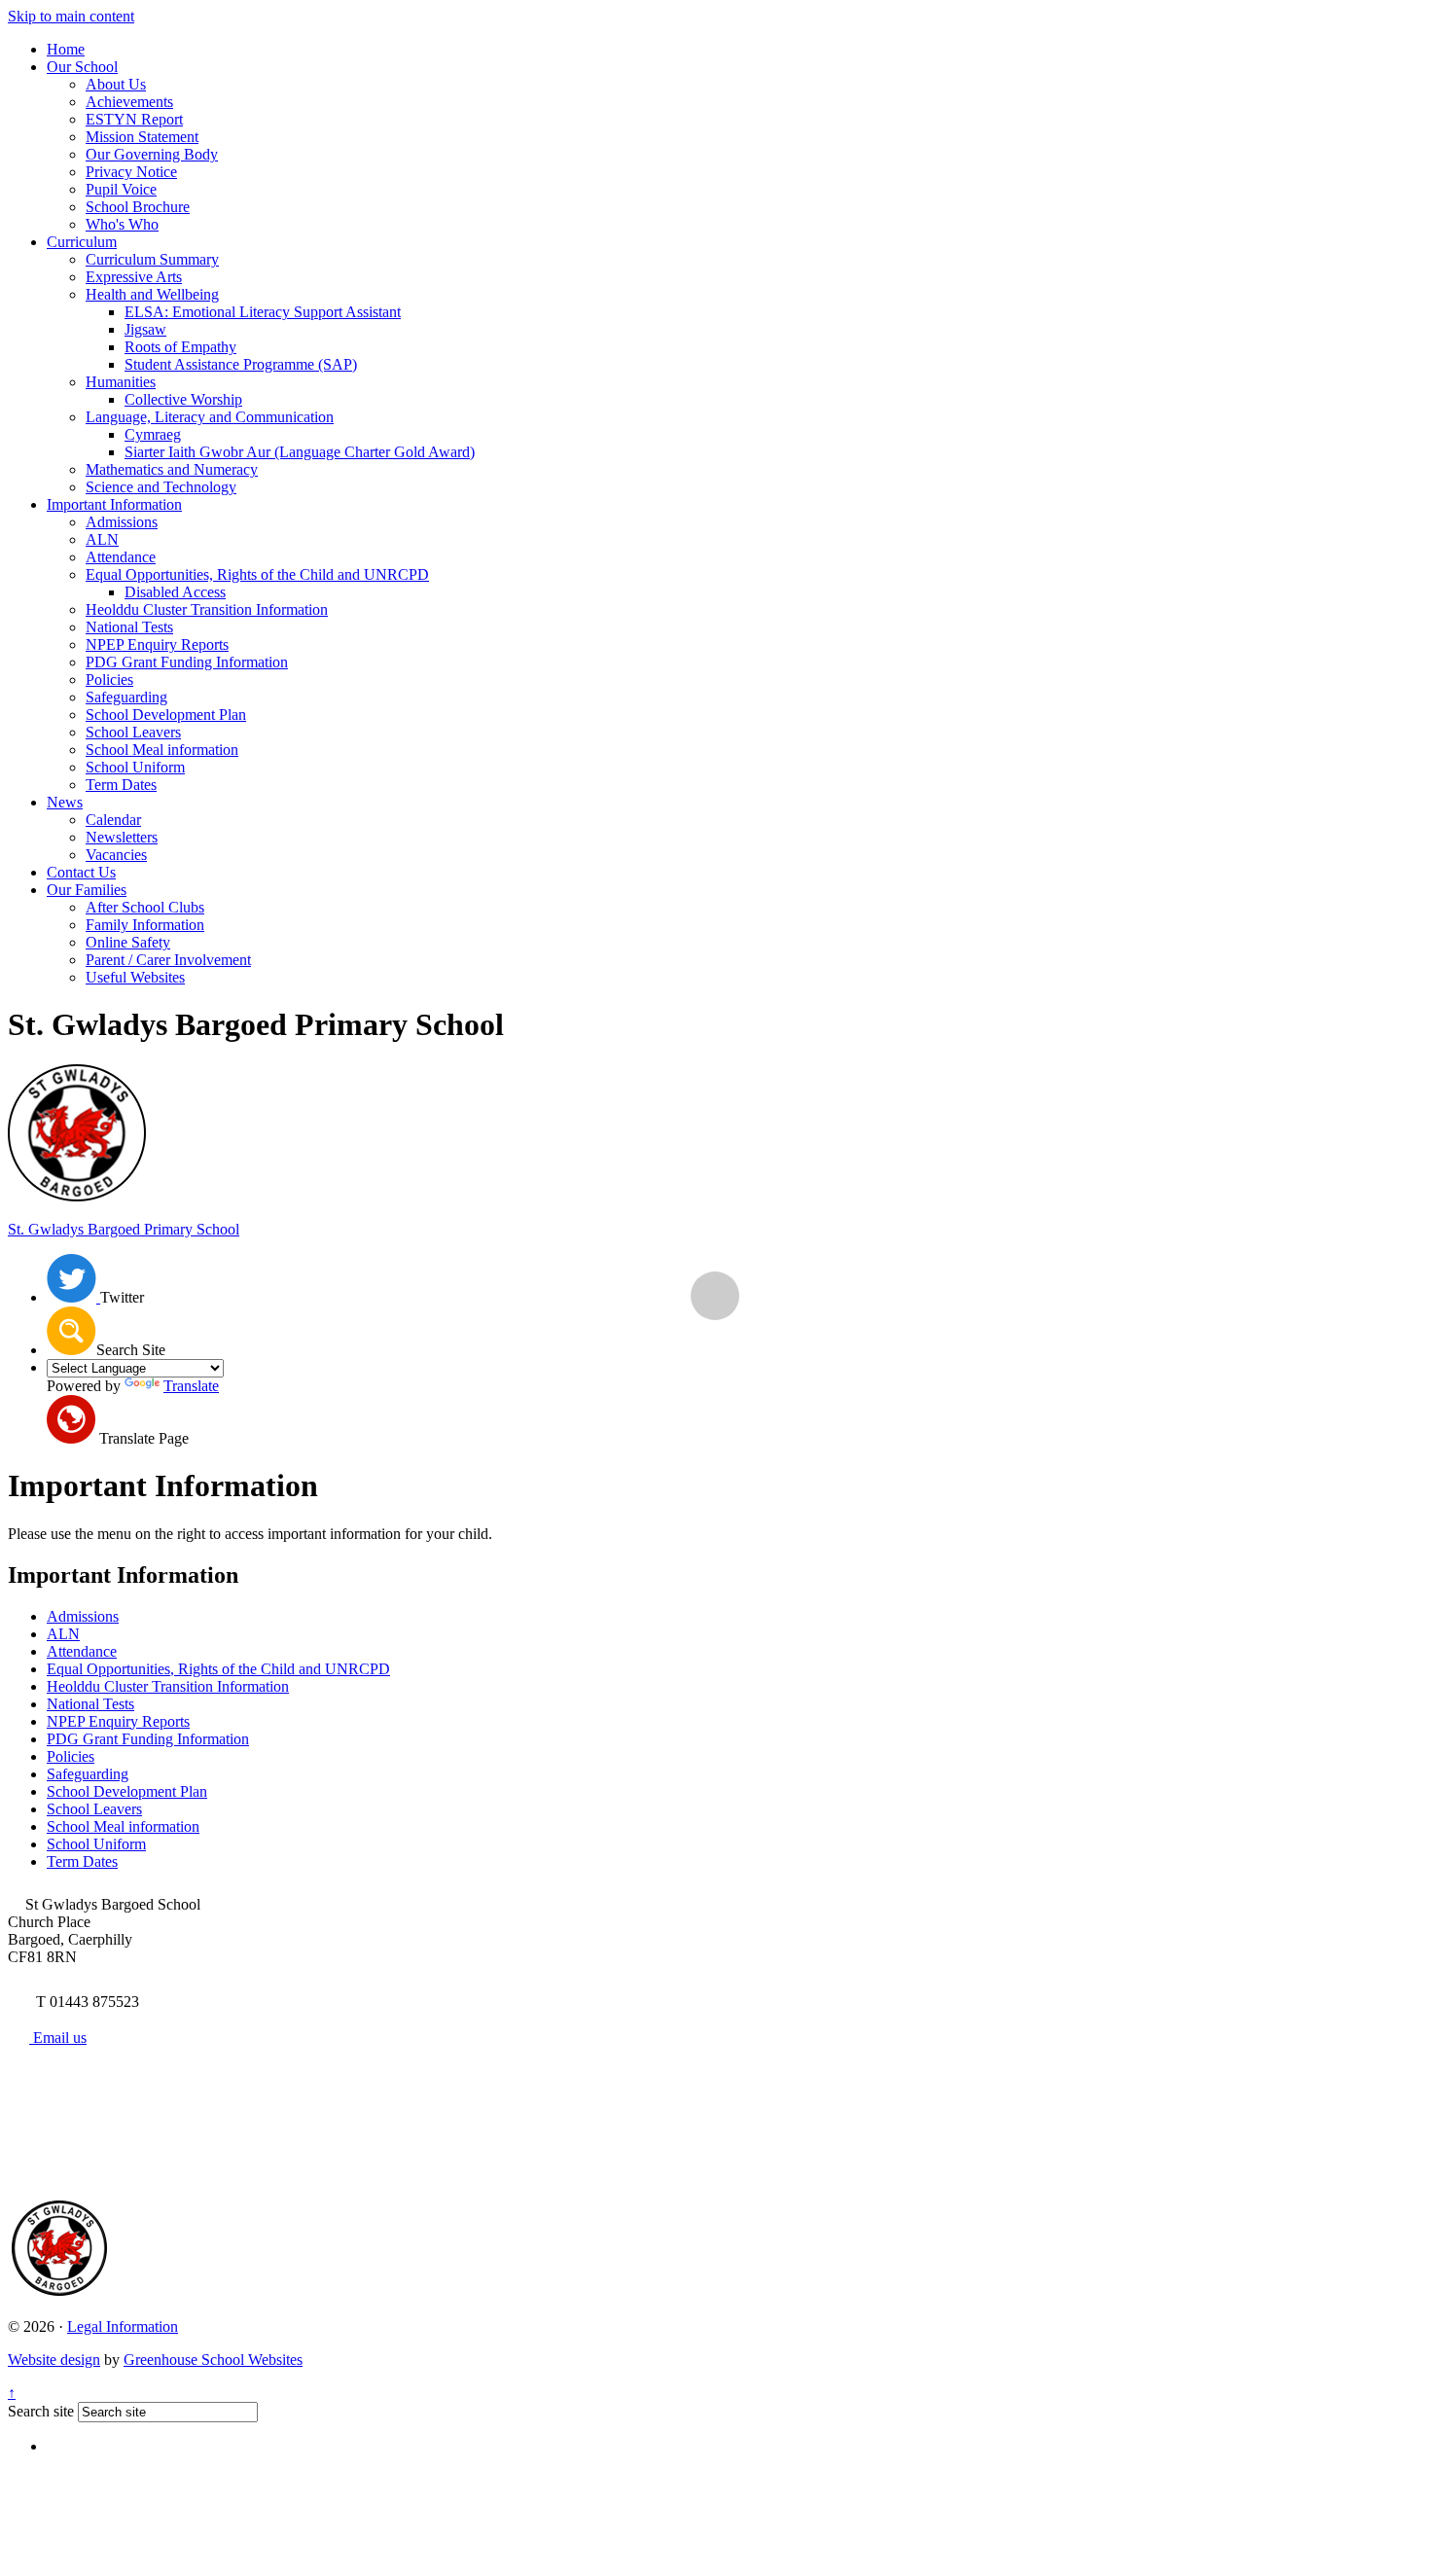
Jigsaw (145, 329)
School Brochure (138, 207)
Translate (191, 1386)
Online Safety (128, 942)
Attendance (121, 557)
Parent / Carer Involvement (168, 960)
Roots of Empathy (180, 347)
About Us (116, 84)
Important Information (114, 504)
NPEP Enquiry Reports (157, 644)
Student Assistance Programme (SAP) (241, 364)
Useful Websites (135, 977)
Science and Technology (161, 487)
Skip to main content (71, 16)
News (65, 802)
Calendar (113, 820)
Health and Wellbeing (152, 294)
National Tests (129, 627)
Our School (82, 67)
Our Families (87, 890)
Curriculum (82, 242)
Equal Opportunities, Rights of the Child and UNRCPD (257, 574)
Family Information (145, 925)
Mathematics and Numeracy (172, 469)
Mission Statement (142, 137)
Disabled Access (175, 592)
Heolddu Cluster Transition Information (207, 609)
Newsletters (122, 837)
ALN (102, 539)
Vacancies (116, 855)
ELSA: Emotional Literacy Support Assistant (263, 312)
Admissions (122, 522)
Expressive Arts (134, 277)
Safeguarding (126, 697)
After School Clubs (145, 907)
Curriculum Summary (152, 259)
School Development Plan (166, 715)
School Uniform (135, 767)
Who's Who (122, 224)
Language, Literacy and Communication (210, 417)
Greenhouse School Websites (213, 2360)
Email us (58, 2038)
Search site (41, 2411)
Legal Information (123, 2326)
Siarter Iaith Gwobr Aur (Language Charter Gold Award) (300, 452)
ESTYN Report (134, 119)
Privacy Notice (131, 172)
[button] (71, 1331)
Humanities (121, 382)
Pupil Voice (121, 189)
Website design (54, 2360)
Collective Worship (183, 399)
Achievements (129, 102)
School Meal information (162, 750)
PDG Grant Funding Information (187, 662)
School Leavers (133, 732)
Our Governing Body (152, 154)
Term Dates (121, 785)
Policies (109, 680)
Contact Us (81, 872)
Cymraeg (153, 434)
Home (66, 49)
